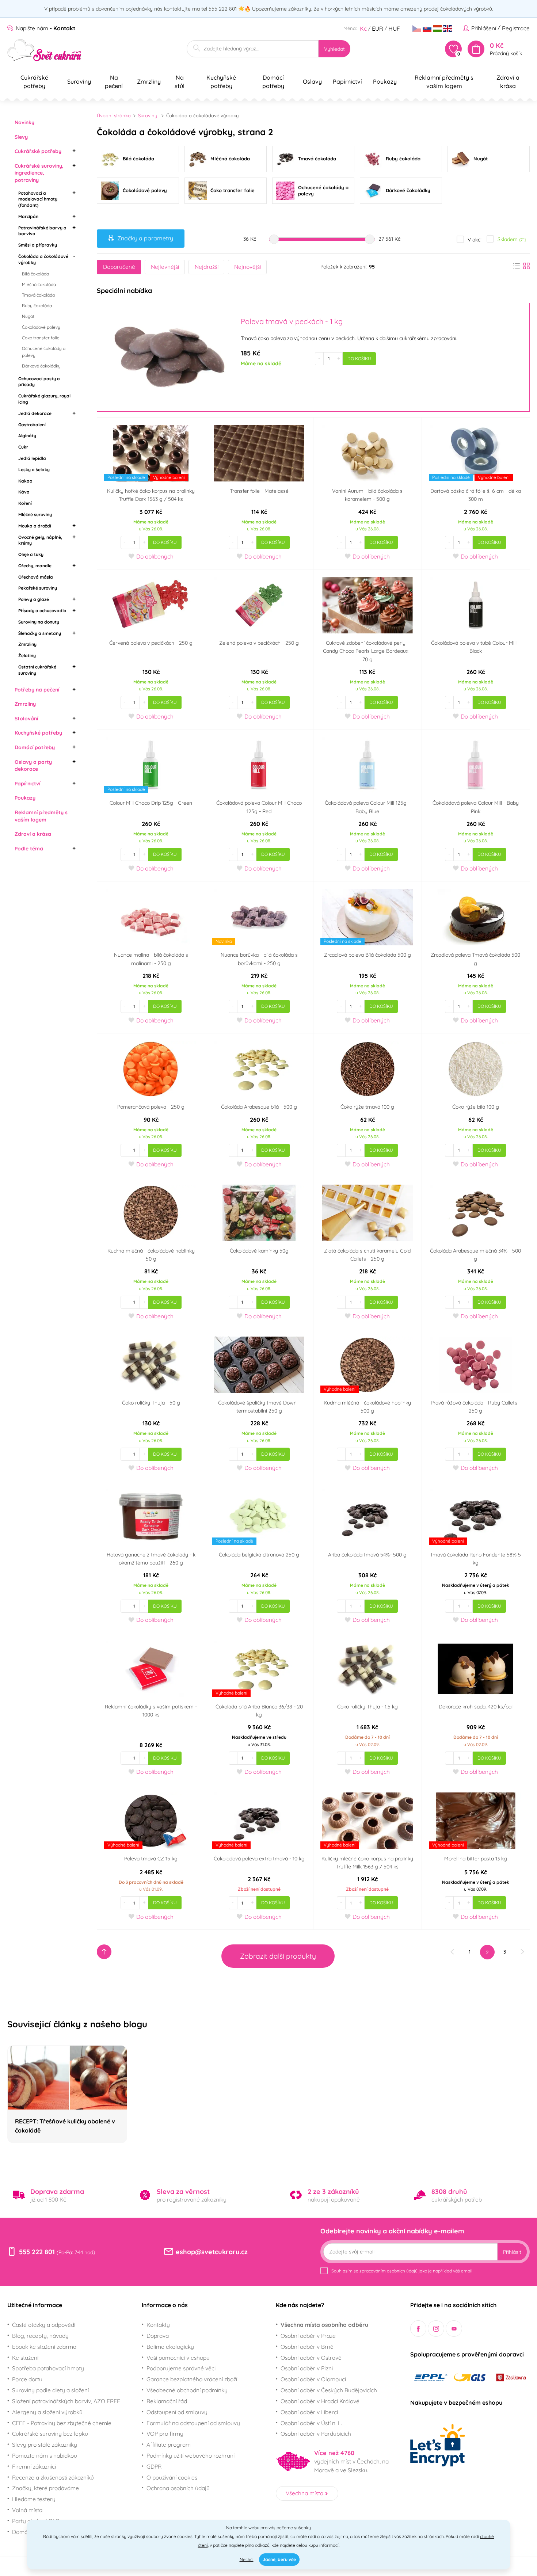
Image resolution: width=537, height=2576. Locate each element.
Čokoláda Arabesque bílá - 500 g (259, 1107)
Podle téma (29, 849)
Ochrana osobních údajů (178, 2488)
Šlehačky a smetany (40, 633)
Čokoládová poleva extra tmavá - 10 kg (259, 1859)
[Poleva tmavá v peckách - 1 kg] (168, 357)
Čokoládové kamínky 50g (259, 1251)
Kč (363, 28)
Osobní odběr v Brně (307, 2347)
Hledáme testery (34, 2499)
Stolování (26, 719)
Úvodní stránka (114, 115)
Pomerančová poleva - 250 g (151, 1107)
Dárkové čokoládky (41, 366)
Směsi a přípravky (38, 245)
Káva (24, 492)
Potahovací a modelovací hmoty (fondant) (38, 199)
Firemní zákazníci (34, 2466)
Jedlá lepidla (32, 458)
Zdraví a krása (33, 834)
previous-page (452, 1952)
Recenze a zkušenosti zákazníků (53, 2477)
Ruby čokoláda (37, 306)
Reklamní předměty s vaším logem (41, 816)
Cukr (23, 447)
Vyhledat (334, 49)
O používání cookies (172, 2477)
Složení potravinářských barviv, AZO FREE (66, 2401)
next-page (522, 1952)
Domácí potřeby (35, 747)
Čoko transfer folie (41, 338)
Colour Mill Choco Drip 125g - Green (151, 803)
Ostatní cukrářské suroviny (37, 670)
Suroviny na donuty (39, 622)
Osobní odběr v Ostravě (311, 2358)
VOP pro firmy (165, 2434)
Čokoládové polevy (41, 327)
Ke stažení (25, 2358)
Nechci (247, 2559)
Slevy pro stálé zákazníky (45, 2444)
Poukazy (25, 798)
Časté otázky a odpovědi (44, 2325)
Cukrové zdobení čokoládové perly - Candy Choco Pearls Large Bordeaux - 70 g (367, 651)
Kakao (25, 481)
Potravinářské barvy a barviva (42, 231)
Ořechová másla (36, 577)
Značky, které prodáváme (45, 2488)
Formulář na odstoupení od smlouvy (193, 2423)
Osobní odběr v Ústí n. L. (311, 2423)
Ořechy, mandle (35, 566)
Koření (25, 503)
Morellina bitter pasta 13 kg (476, 1859)
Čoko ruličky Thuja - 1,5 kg (367, 1707)
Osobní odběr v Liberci (309, 2412)
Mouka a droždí (35, 526)
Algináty (27, 436)
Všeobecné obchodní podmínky (187, 2390)
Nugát (28, 316)
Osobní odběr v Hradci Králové (320, 2401)
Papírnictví (27, 784)
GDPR (154, 2466)
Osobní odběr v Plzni (307, 2368)
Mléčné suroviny (35, 515)
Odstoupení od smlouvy (177, 2412)
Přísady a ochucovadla (42, 611)
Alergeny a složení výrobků (47, 2412)
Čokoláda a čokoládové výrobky (43, 259)
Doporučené (119, 267)
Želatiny (27, 656)
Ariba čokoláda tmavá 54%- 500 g (367, 1555)
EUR (378, 28)
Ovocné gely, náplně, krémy (40, 540)
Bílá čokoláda (35, 274)
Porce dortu (27, 2379)
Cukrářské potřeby (38, 151)
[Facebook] (418, 2329)
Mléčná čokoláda (39, 284)
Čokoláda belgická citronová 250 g (259, 1555)
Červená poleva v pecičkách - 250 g (151, 643)
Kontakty (158, 2325)
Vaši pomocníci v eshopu (178, 2358)
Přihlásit (512, 2252)
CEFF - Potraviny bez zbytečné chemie (62, 2423)
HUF (394, 28)
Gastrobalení (32, 425)
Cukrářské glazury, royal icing (44, 399)
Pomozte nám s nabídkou (45, 2455)
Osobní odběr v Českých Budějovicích (329, 2390)
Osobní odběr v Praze (308, 2336)
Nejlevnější (165, 267)
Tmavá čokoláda (38, 295)
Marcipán (28, 216)
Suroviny (148, 115)
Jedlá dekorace (35, 413)
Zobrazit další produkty (278, 1956)
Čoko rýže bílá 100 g (476, 1107)
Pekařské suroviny (38, 588)
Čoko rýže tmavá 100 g (367, 1107)
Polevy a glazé (34, 599)
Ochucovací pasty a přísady (39, 382)
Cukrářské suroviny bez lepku (50, 2434)
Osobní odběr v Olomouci (313, 2379)
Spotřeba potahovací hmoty (48, 2368)
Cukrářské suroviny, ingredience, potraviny (39, 173)
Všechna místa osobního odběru (324, 2325)
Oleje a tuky (31, 554)
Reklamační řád (167, 2401)
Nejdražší (207, 267)
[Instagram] (436, 2329)
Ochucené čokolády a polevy (44, 352)
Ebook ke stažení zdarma (44, 2347)
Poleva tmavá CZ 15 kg (151, 1859)
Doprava (158, 2336)
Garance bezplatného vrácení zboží (192, 2379)
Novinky (24, 122)
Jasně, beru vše (279, 2559)
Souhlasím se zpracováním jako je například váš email (402, 2271)
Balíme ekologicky (170, 2347)
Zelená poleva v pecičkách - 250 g (259, 643)
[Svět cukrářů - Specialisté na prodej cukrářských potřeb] (44, 50)
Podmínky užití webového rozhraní (191, 2455)
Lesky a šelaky (34, 470)
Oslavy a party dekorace (33, 766)
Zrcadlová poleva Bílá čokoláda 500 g (367, 955)
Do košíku (359, 359)
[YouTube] (454, 2329)
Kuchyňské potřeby (38, 733)
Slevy (21, 137)
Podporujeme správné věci (181, 2368)
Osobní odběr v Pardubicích (316, 2434)
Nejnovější (247, 267)
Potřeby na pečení (37, 690)
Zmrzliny (27, 644)
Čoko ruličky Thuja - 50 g (151, 1403)
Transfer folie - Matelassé (259, 491)
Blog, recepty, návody (40, 2336)
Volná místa (27, 2510)
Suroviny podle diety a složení (50, 2390)
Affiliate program (169, 2444)
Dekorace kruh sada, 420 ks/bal (476, 1707)
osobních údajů (402, 2271)
